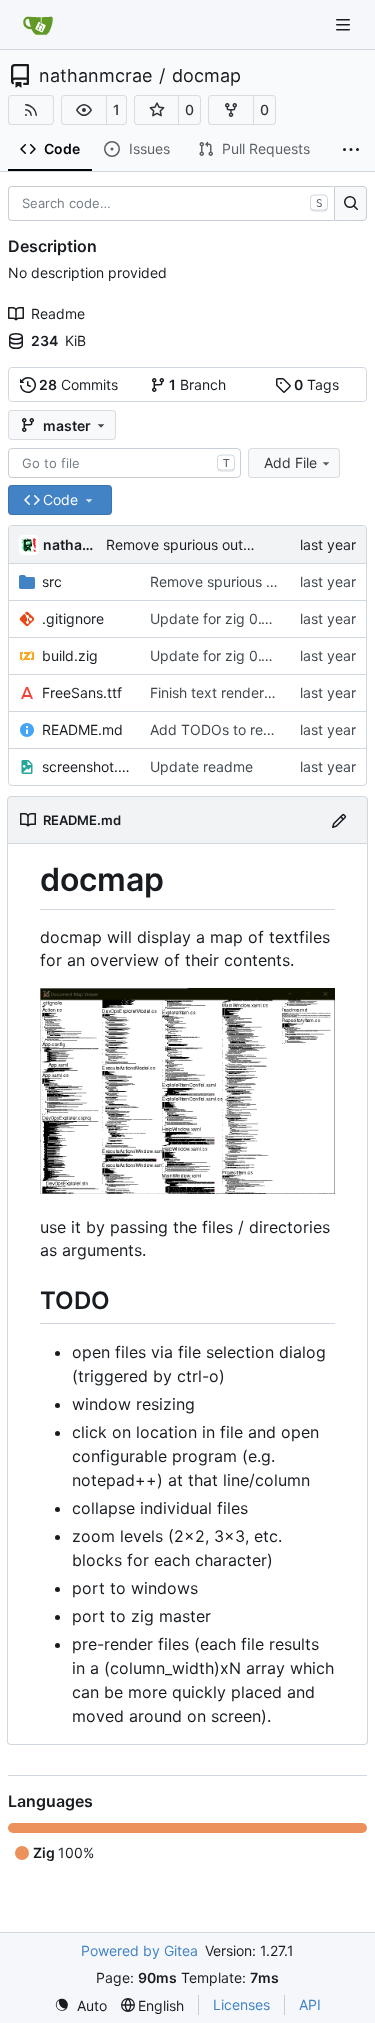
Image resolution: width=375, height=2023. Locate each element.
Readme (58, 313)
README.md (82, 729)
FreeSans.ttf (82, 692)
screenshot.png (86, 766)
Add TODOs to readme (225, 729)
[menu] (80, 2005)
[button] (84, 110)
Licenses (241, 2004)
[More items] (351, 150)
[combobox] (124, 463)
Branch (197, 384)
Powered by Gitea (139, 1950)
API (310, 2004)
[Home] (38, 25)
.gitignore (73, 618)
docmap (206, 76)
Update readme (201, 766)
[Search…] (350, 204)
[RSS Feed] (31, 110)
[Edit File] (339, 819)
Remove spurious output (185, 544)
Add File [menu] (290, 462)
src (52, 581)
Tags (316, 384)
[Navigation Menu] (345, 24)
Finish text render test (221, 692)
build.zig (70, 655)
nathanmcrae (95, 76)
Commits (78, 384)
